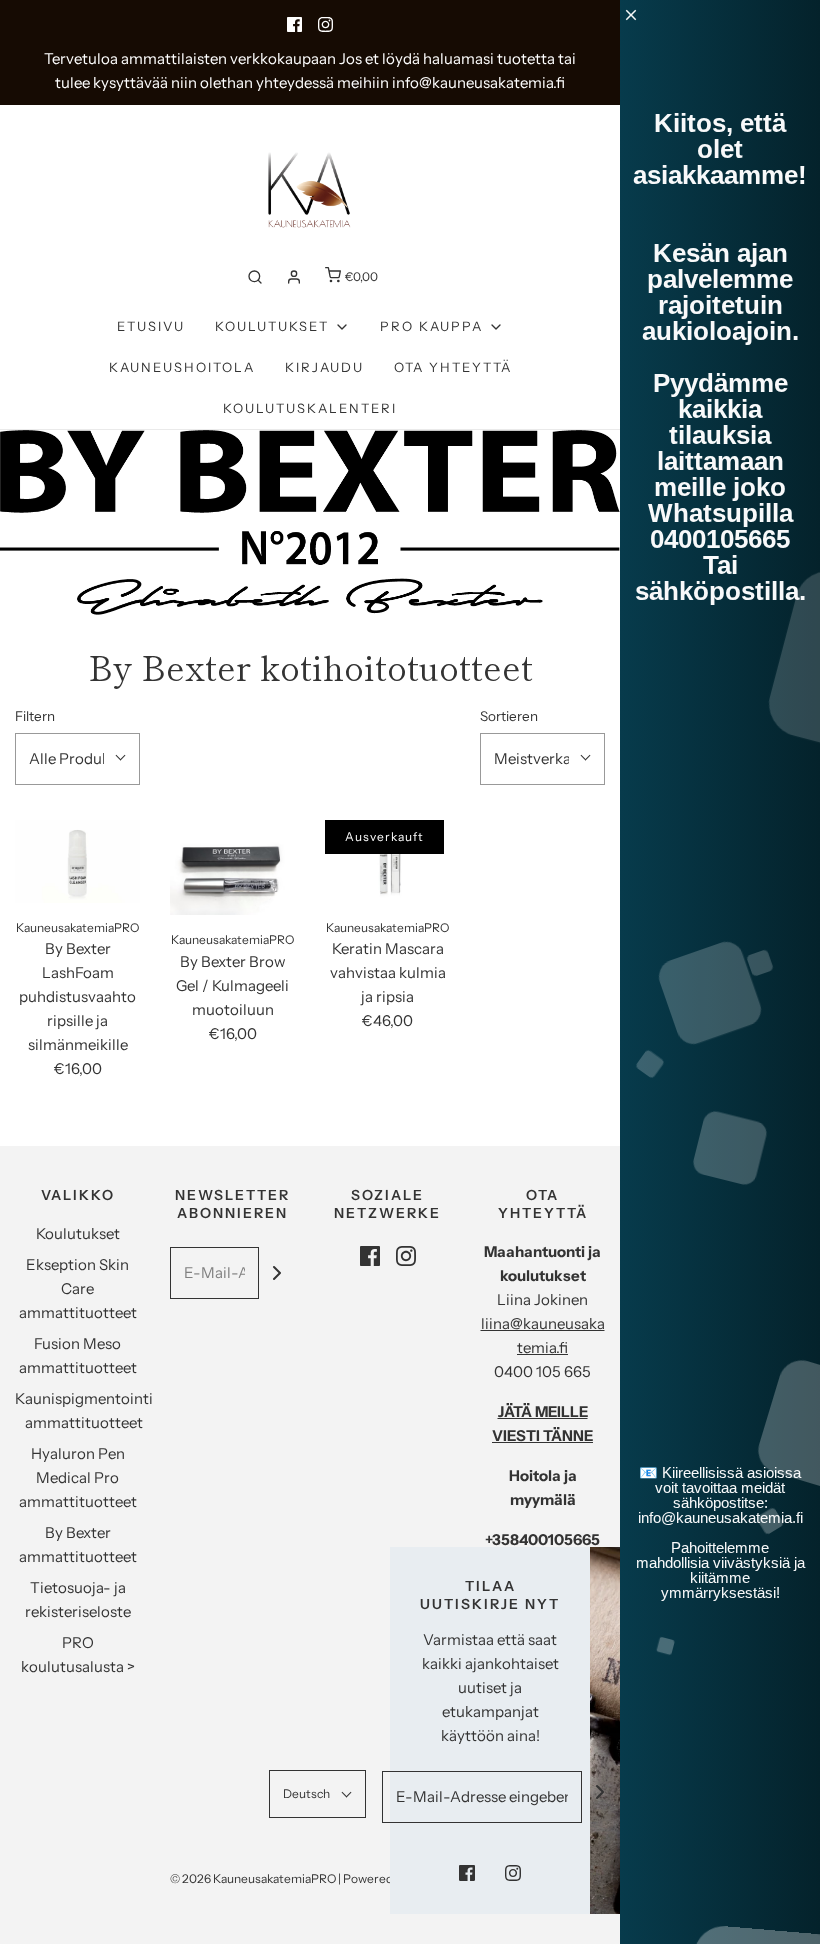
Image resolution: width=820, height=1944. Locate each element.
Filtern (35, 716)
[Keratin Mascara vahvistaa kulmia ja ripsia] (387, 861)
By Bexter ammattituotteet (78, 1544)
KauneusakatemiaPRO (77, 927)
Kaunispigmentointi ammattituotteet (84, 1410)
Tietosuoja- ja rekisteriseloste (78, 1599)
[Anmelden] (294, 277)
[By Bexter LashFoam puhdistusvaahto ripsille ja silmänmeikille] (77, 861)
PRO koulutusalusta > (78, 1654)
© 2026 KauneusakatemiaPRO (253, 1878)
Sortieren (509, 716)
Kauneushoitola (182, 367)
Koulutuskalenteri (310, 408)
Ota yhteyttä (453, 367)
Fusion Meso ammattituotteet (78, 1355)
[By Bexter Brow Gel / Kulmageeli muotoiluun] (232, 868)
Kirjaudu (324, 367)
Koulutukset (78, 1233)
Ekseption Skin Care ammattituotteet (78, 1288)
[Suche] (255, 277)
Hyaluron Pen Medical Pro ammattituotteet (78, 1477)
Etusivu (151, 326)
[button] (77, 759)
